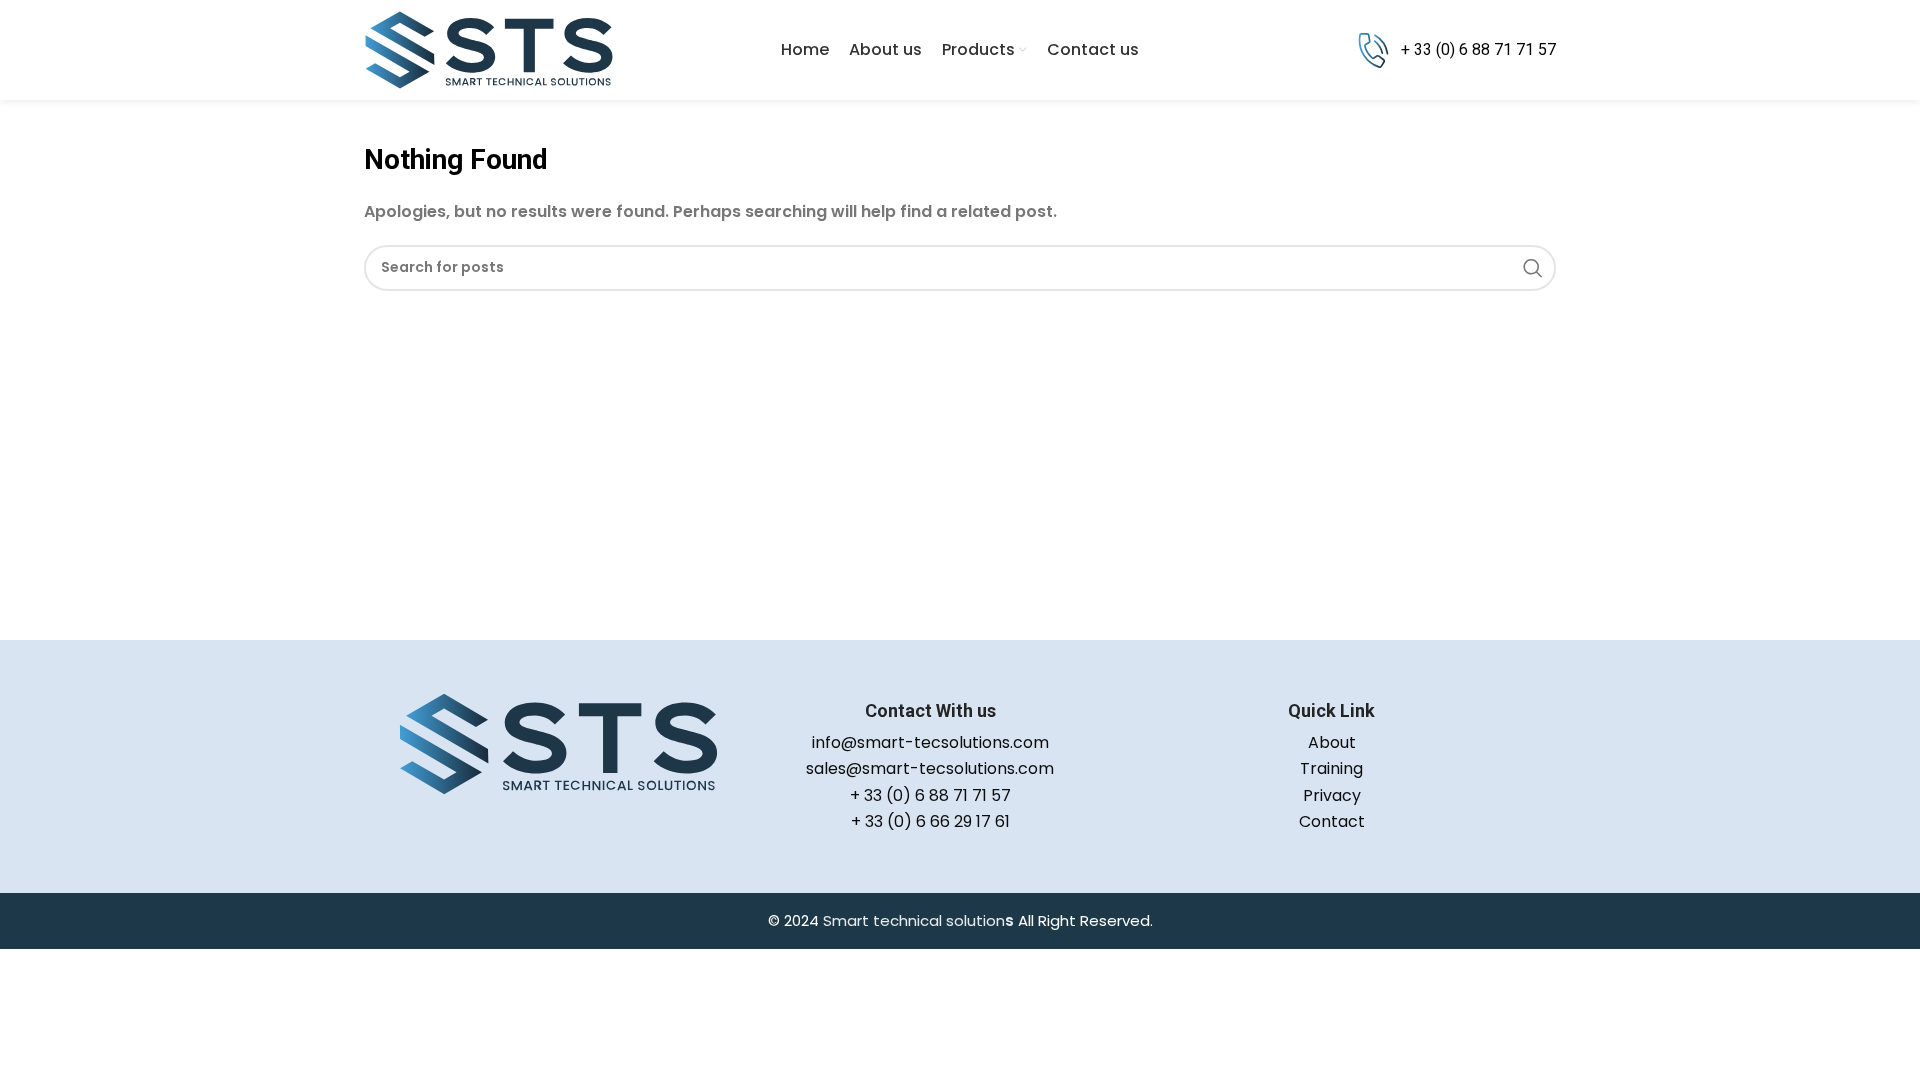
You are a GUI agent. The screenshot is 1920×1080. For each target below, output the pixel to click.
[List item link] (929, 743)
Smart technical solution (914, 920)
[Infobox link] (1456, 50)
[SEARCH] (1533, 268)
